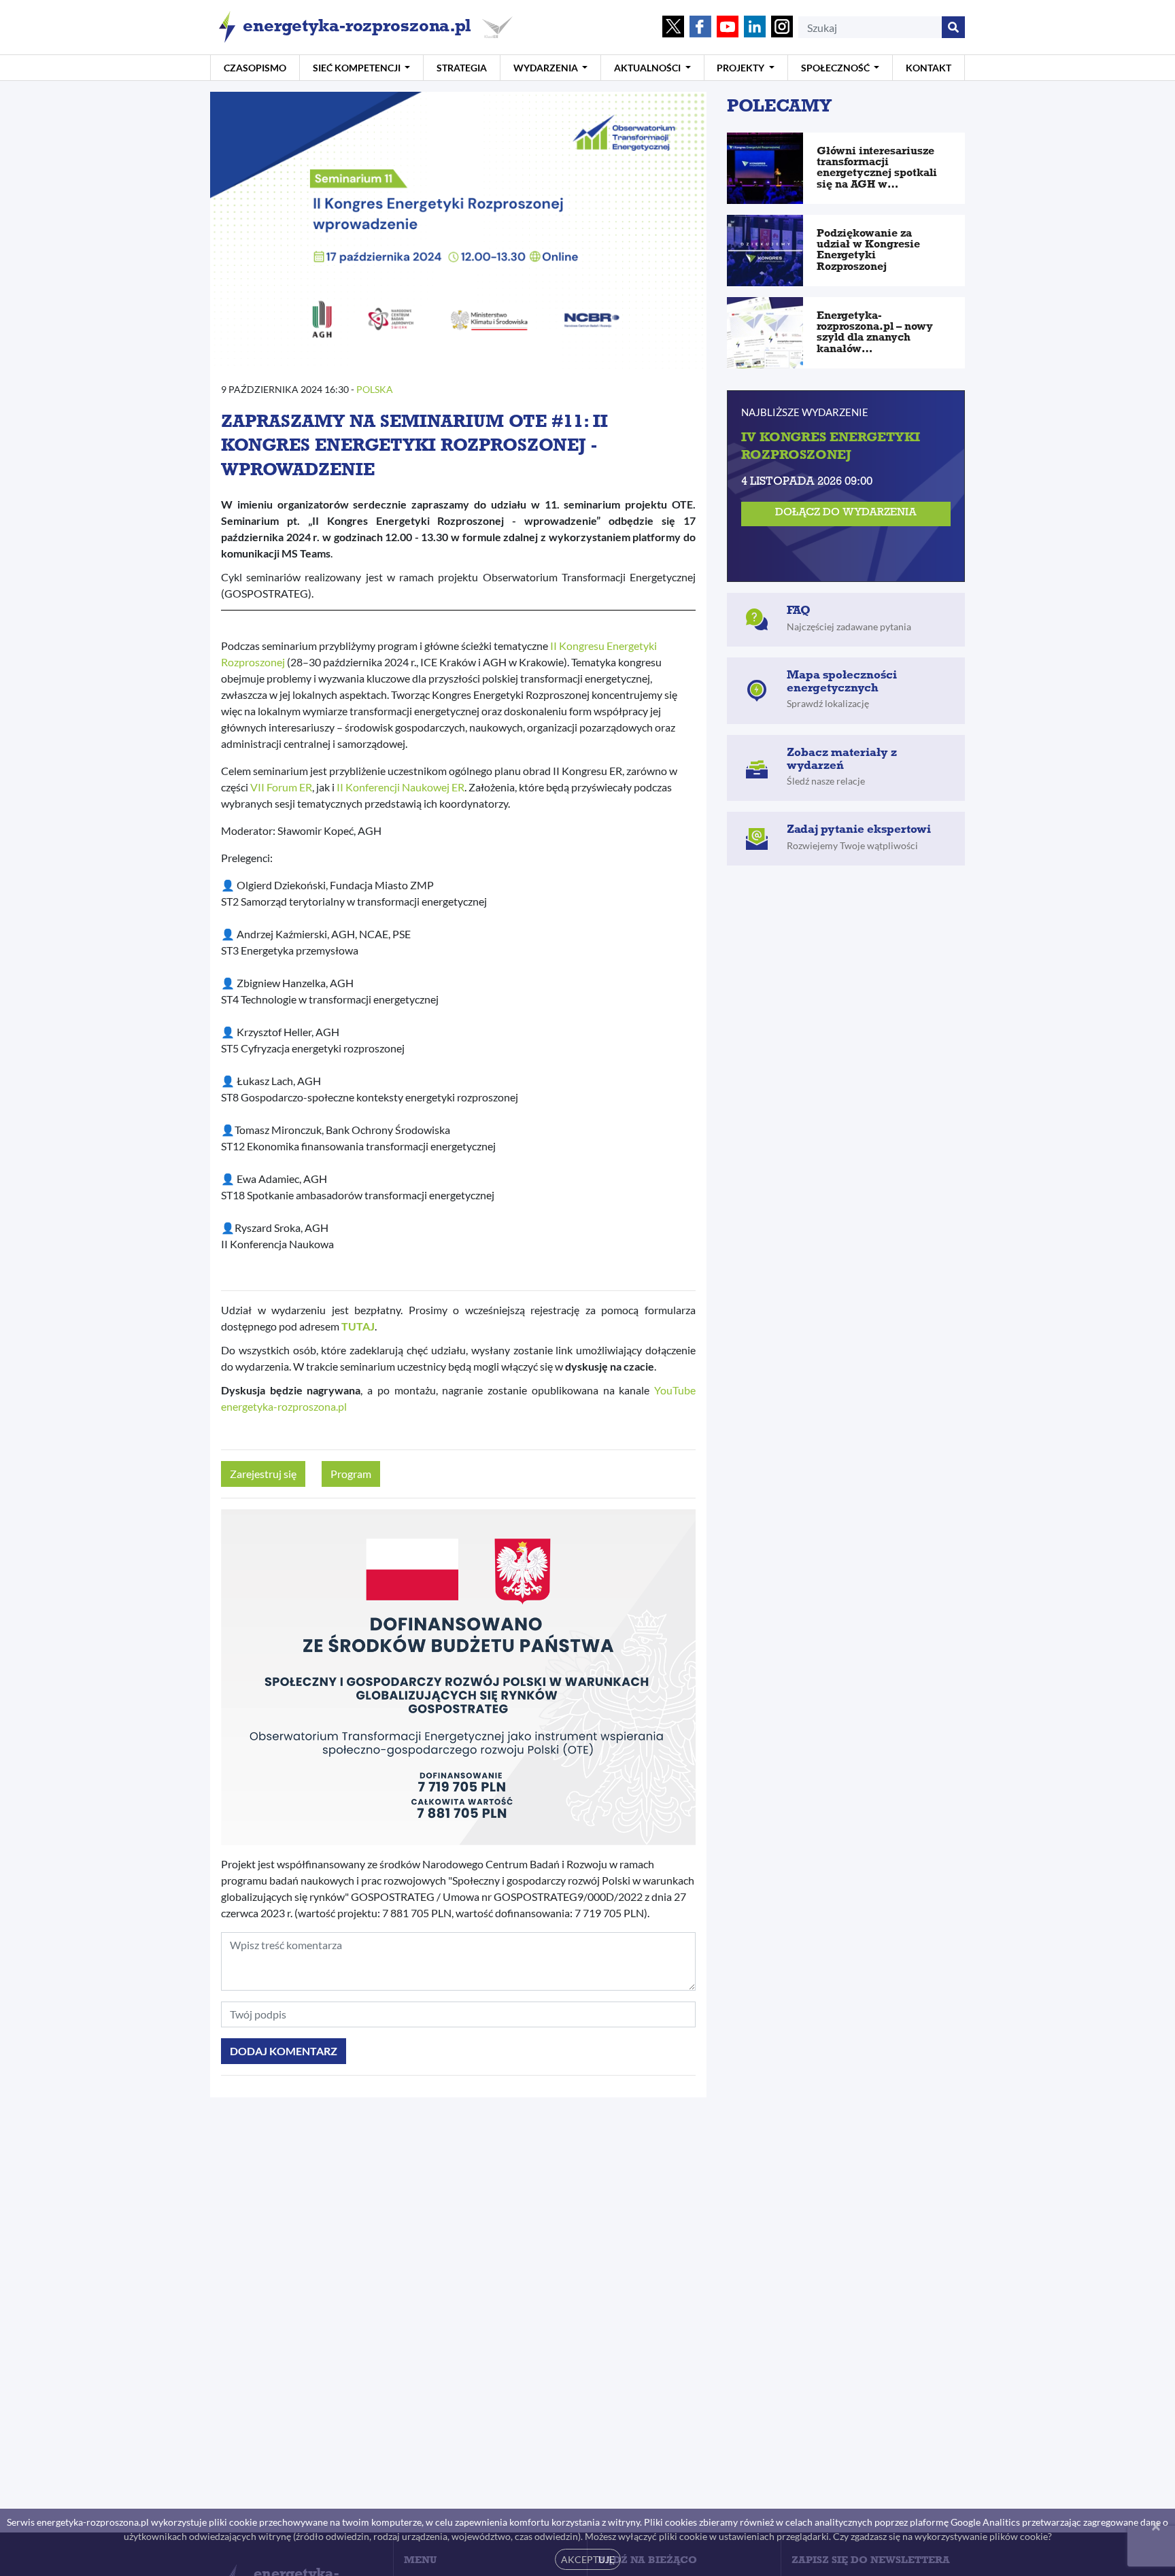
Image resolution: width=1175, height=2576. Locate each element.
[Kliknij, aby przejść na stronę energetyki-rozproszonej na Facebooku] (700, 28)
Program (351, 1474)
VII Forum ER (281, 787)
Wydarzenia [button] (547, 68)
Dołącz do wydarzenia (846, 514)
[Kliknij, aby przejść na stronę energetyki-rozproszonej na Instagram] (782, 28)
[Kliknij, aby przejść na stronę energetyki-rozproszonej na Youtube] (728, 28)
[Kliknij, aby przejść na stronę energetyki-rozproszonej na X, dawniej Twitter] (673, 28)
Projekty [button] (742, 68)
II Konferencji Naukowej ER (401, 787)
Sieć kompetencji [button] (358, 68)
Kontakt (929, 68)
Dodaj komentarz (284, 2051)
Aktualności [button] (648, 68)
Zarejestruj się (263, 1474)
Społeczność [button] (836, 68)
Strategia (462, 68)
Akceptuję (588, 2559)
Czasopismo (255, 68)
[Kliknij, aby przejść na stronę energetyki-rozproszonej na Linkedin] (755, 28)
